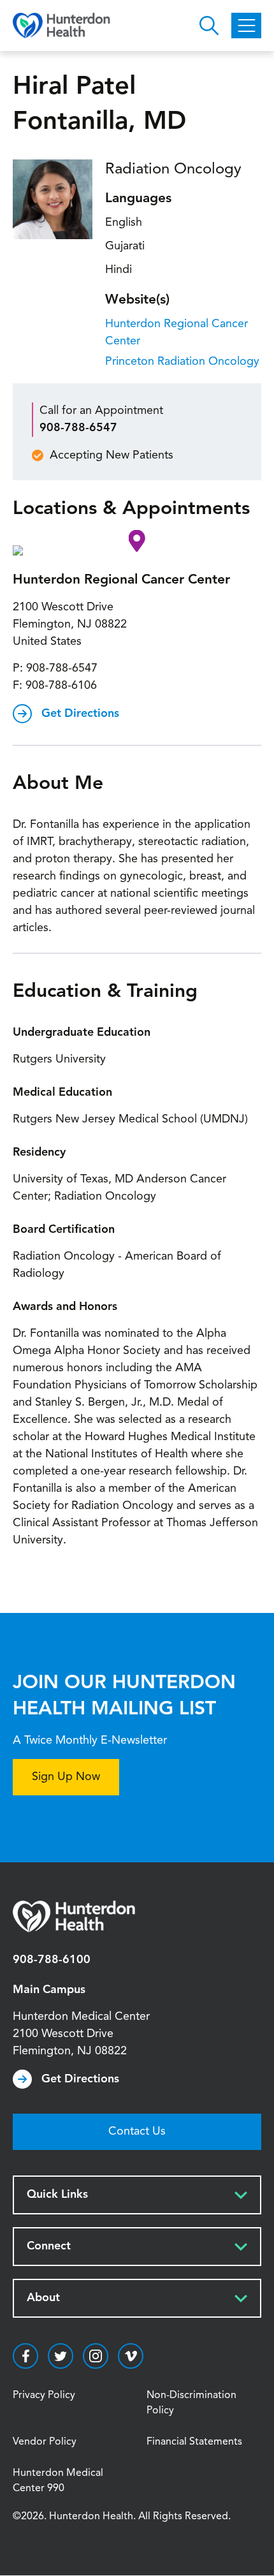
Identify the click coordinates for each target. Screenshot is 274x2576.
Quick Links (57, 2195)
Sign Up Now (66, 1777)
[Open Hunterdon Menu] (246, 26)
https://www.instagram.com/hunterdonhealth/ (96, 2356)
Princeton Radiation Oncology (182, 362)
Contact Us (137, 2131)
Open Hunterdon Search (209, 26)
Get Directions (80, 714)
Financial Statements (194, 2442)
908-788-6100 (52, 1960)
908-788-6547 (78, 428)
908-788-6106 (61, 686)
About (43, 2298)
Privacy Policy (44, 2396)
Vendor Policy (45, 2442)
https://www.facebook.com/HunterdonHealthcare (25, 2356)
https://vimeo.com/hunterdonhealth (131, 2356)
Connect (49, 2246)
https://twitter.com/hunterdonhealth (61, 2356)
